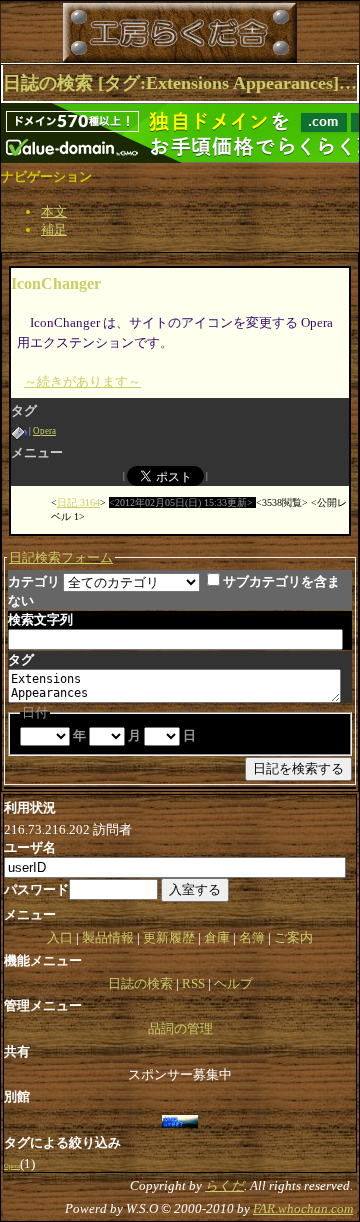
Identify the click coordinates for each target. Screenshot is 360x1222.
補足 (54, 229)
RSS (193, 983)
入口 (60, 937)
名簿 (252, 937)
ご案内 (293, 937)
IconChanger (56, 283)
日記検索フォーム (61, 557)
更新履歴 (169, 937)
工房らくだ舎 (119, 33)
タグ (21, 659)
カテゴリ (34, 581)
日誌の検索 (140, 983)
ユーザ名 (30, 847)
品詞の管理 (180, 1028)
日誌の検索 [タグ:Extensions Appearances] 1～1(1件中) (180, 83)
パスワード (36, 889)
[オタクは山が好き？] (180, 1119)
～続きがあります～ (82, 381)
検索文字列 (40, 619)
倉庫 (217, 937)
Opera (44, 431)
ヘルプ (233, 983)
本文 (54, 211)
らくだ (224, 1185)
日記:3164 (78, 502)
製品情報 (108, 937)
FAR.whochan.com (303, 1208)
